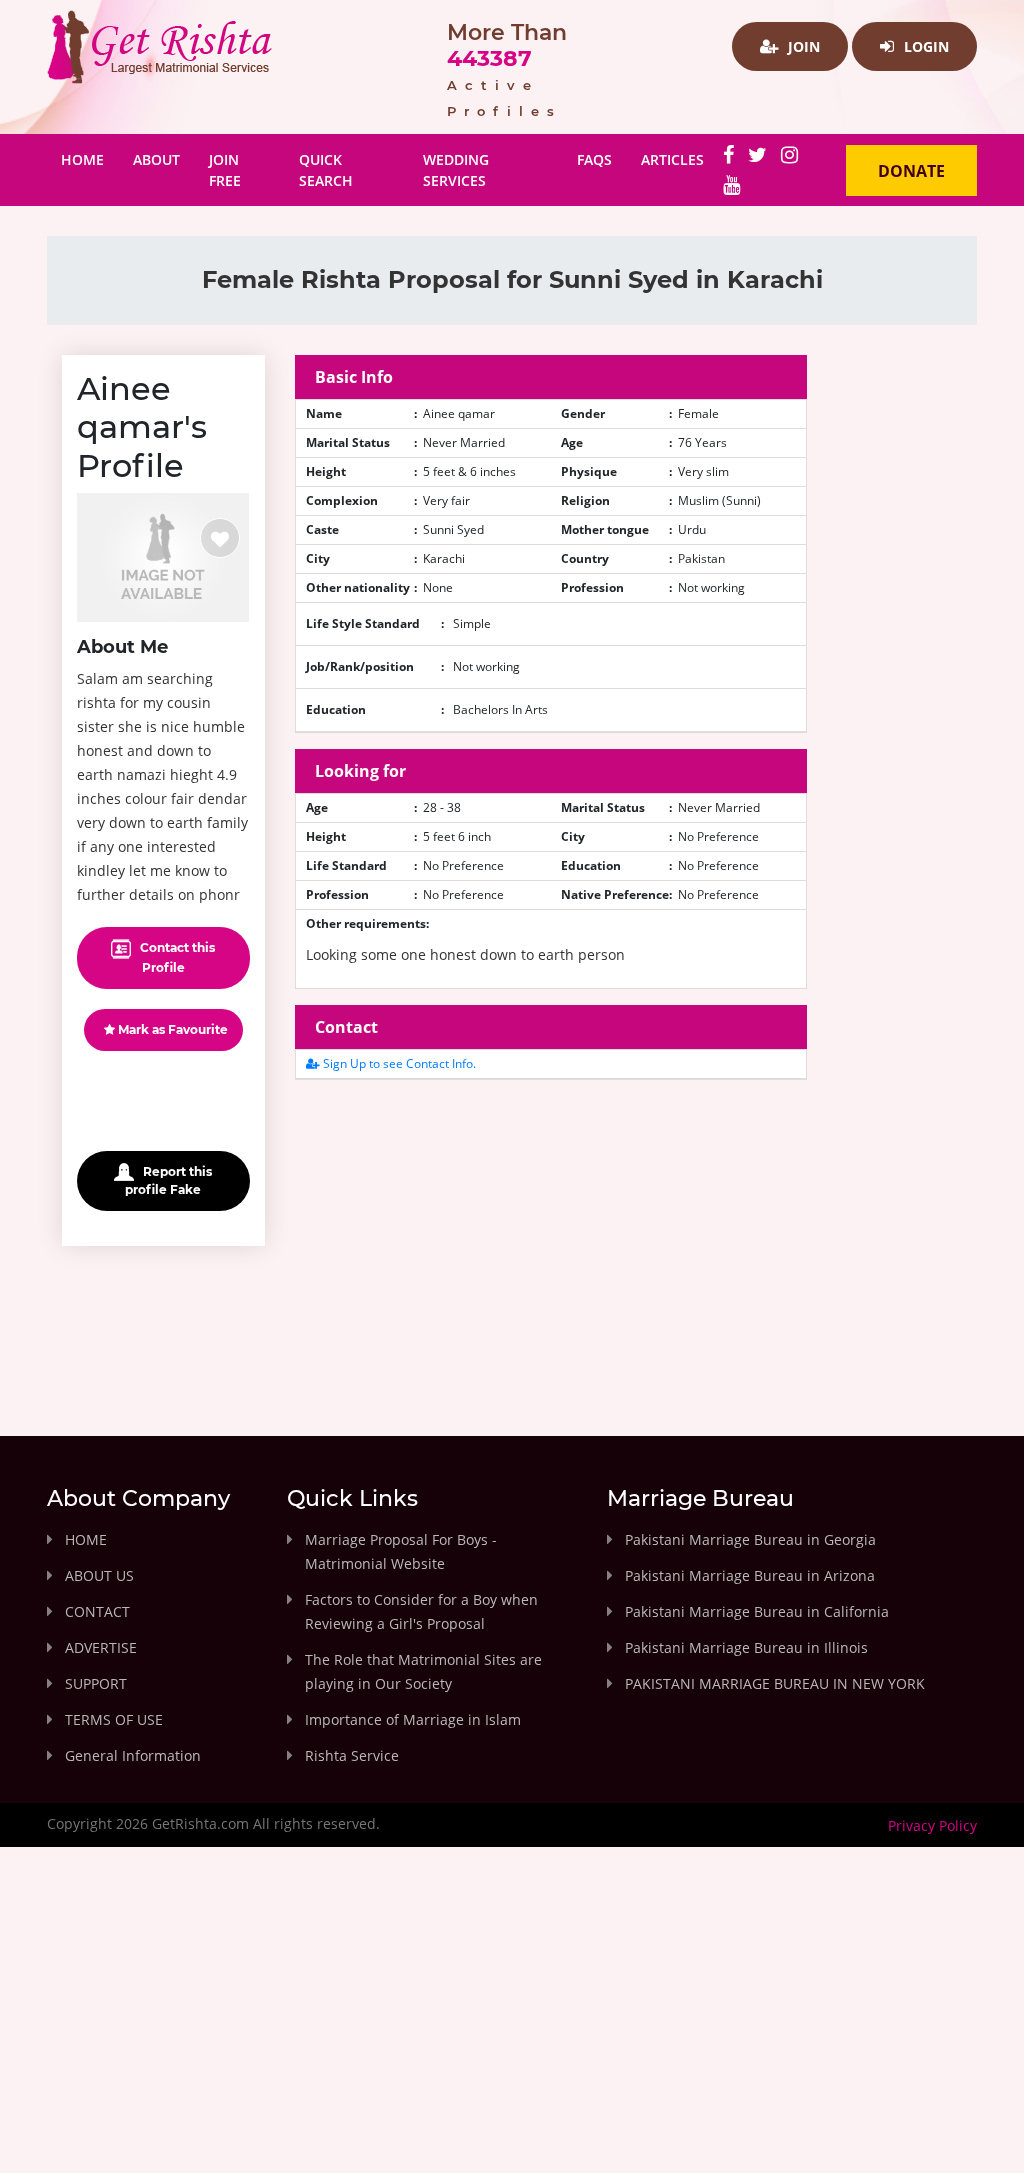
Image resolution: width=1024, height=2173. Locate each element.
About (156, 159)
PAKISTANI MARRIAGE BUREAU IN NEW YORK (775, 1683)
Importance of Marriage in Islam (413, 1719)
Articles (672, 159)
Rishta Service (352, 1755)
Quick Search (326, 170)
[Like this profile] (220, 538)
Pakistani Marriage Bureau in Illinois (746, 1647)
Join (802, 46)
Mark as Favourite (171, 1029)
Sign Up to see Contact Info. (398, 1063)
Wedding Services (456, 170)
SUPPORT (96, 1683)
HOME (86, 1539)
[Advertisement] (551, 1236)
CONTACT (97, 1611)
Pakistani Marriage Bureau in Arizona (750, 1575)
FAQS (594, 159)
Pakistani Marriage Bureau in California (757, 1611)
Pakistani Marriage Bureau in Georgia (750, 1539)
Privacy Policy (932, 1825)
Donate (911, 171)
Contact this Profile (176, 957)
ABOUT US (99, 1575)
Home (89, 159)
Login (924, 46)
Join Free (225, 170)
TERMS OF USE (114, 1719)
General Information (133, 1755)
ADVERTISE (101, 1647)
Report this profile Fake (168, 1181)
